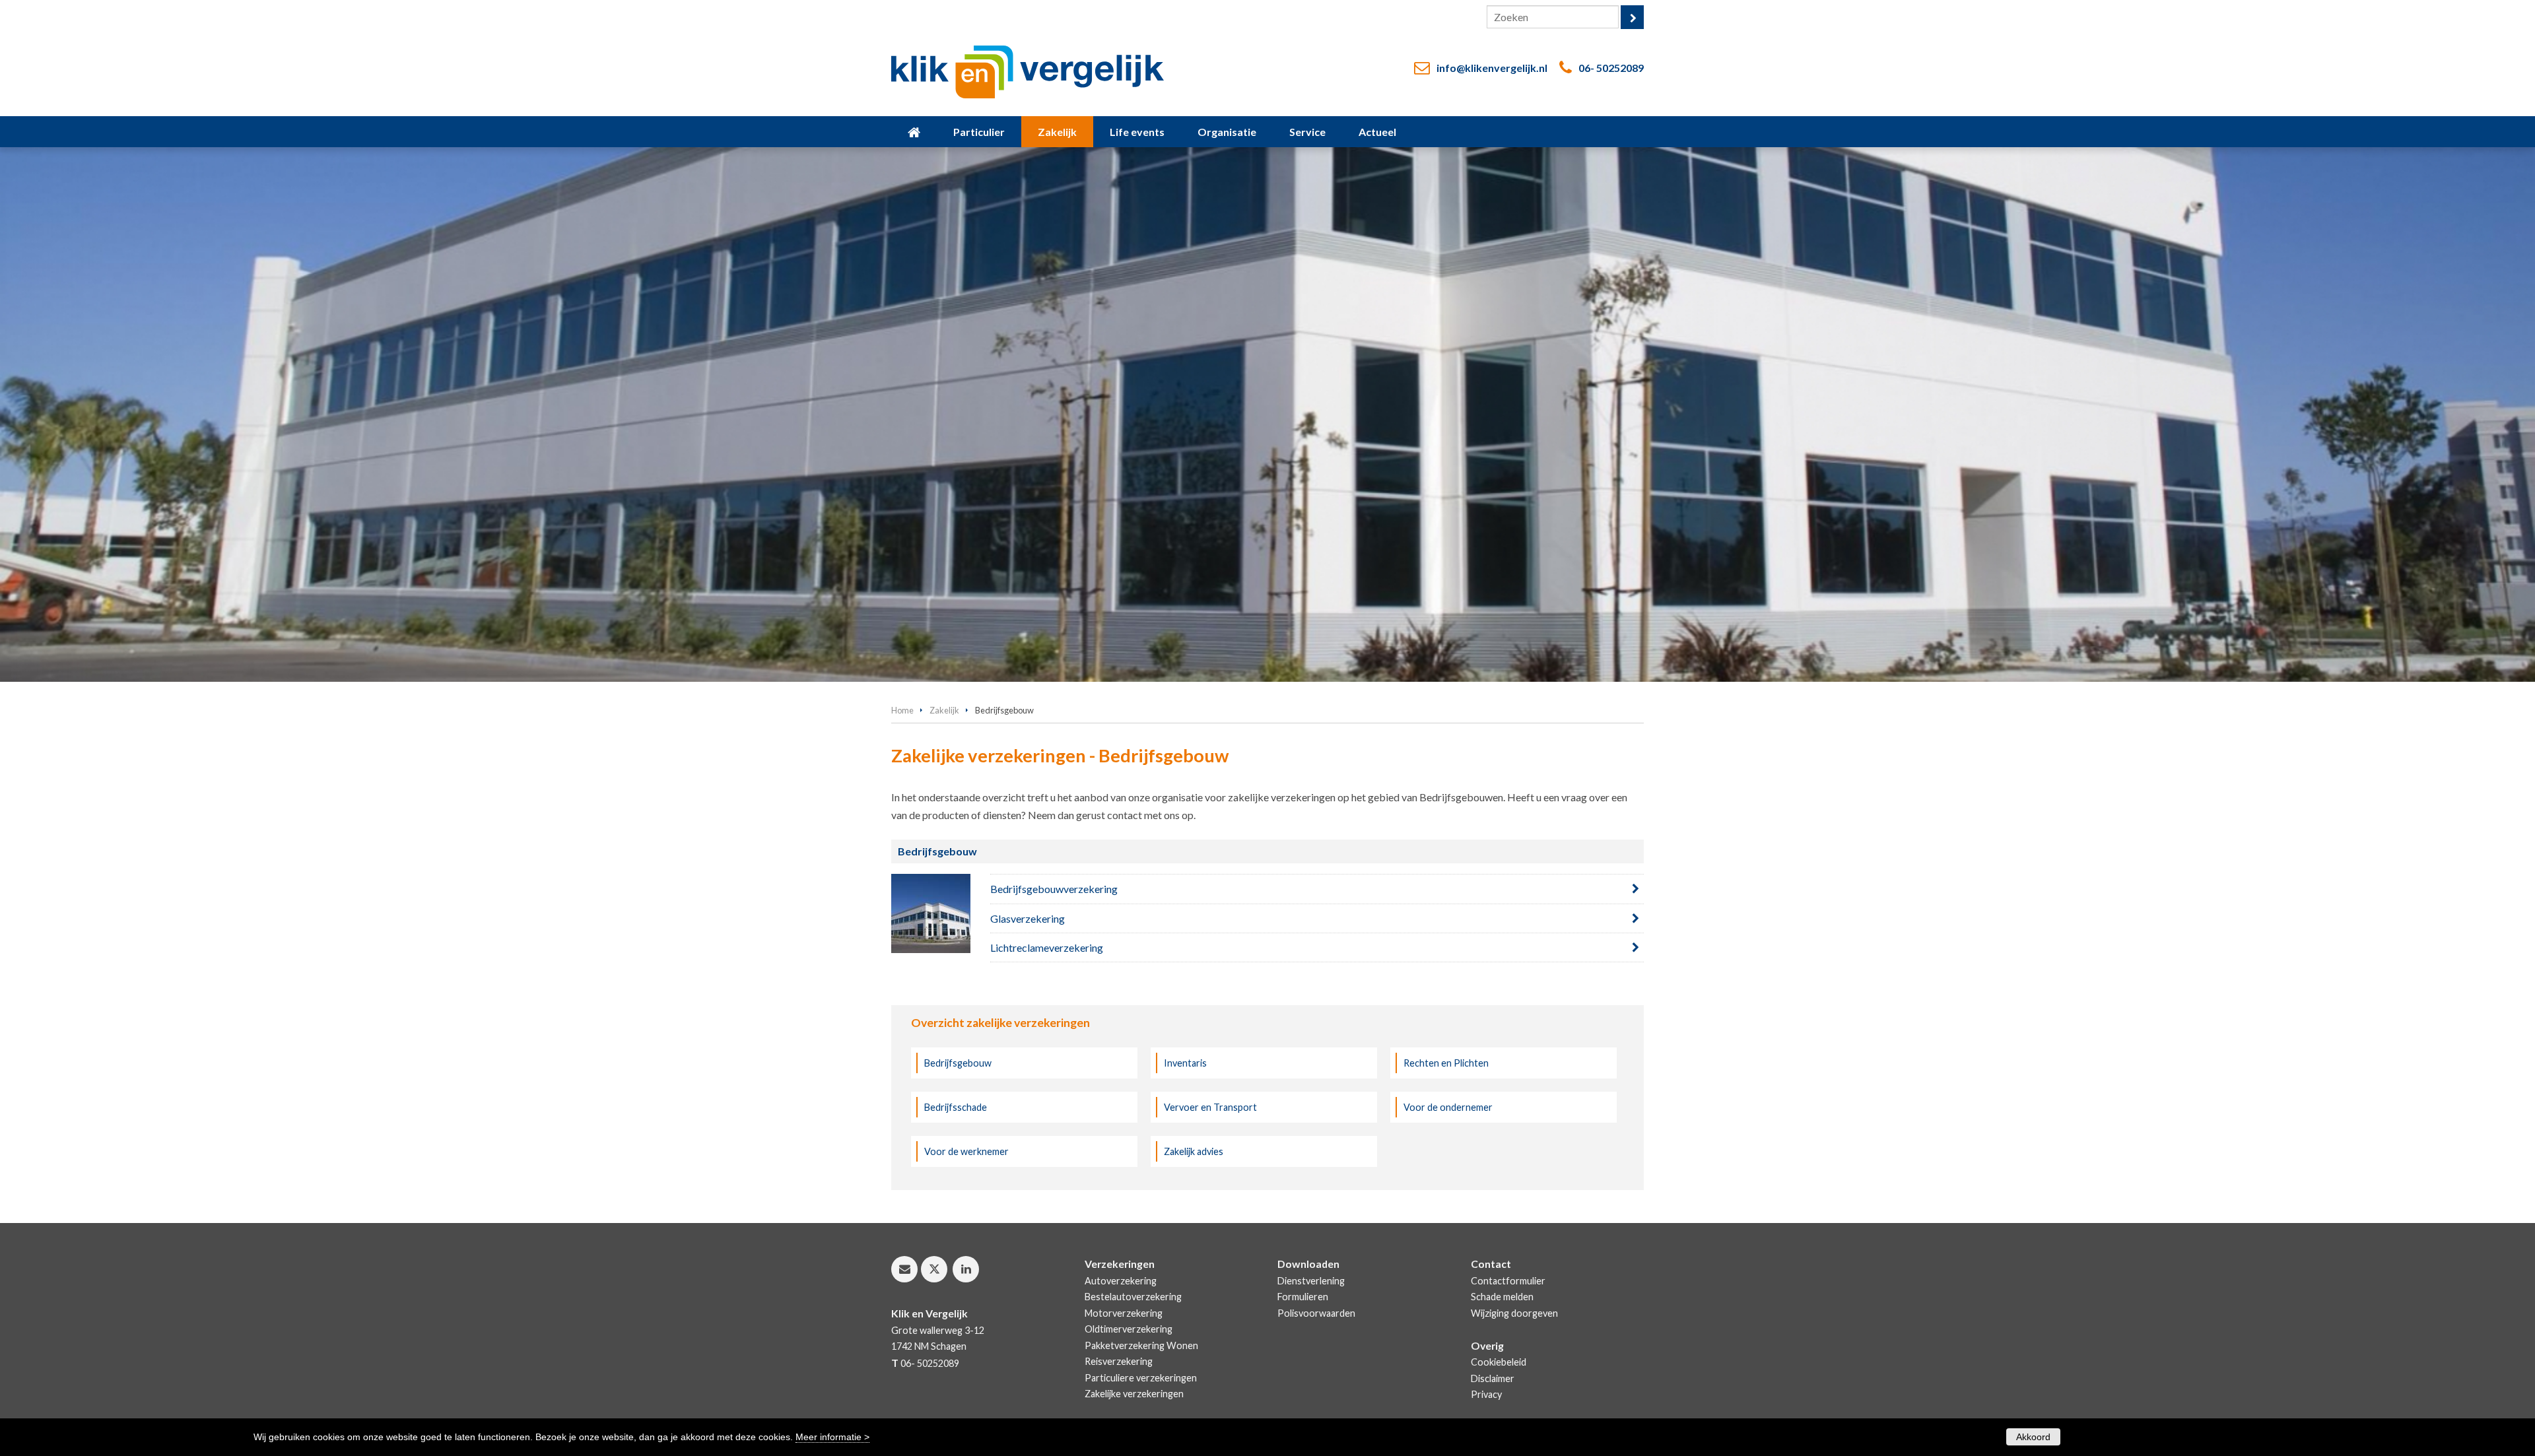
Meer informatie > (832, 1437)
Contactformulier (1508, 1281)
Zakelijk (944, 710)
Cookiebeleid (1499, 1362)
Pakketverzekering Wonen (1141, 1345)
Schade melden (1502, 1297)
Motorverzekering (1124, 1313)
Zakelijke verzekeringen (1134, 1394)
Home (902, 710)
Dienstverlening (1311, 1281)
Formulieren (1303, 1297)
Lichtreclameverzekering (1047, 947)
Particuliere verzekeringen (1141, 1378)
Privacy (1486, 1394)
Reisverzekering (1119, 1361)
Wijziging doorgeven (1514, 1313)
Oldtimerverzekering (1129, 1329)
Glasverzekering (1028, 918)
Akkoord (2033, 1437)
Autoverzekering (1121, 1281)
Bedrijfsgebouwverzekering (1054, 889)
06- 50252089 (1611, 68)
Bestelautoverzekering (1133, 1297)
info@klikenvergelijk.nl (1492, 68)
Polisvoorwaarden (1316, 1313)
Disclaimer (1493, 1378)
